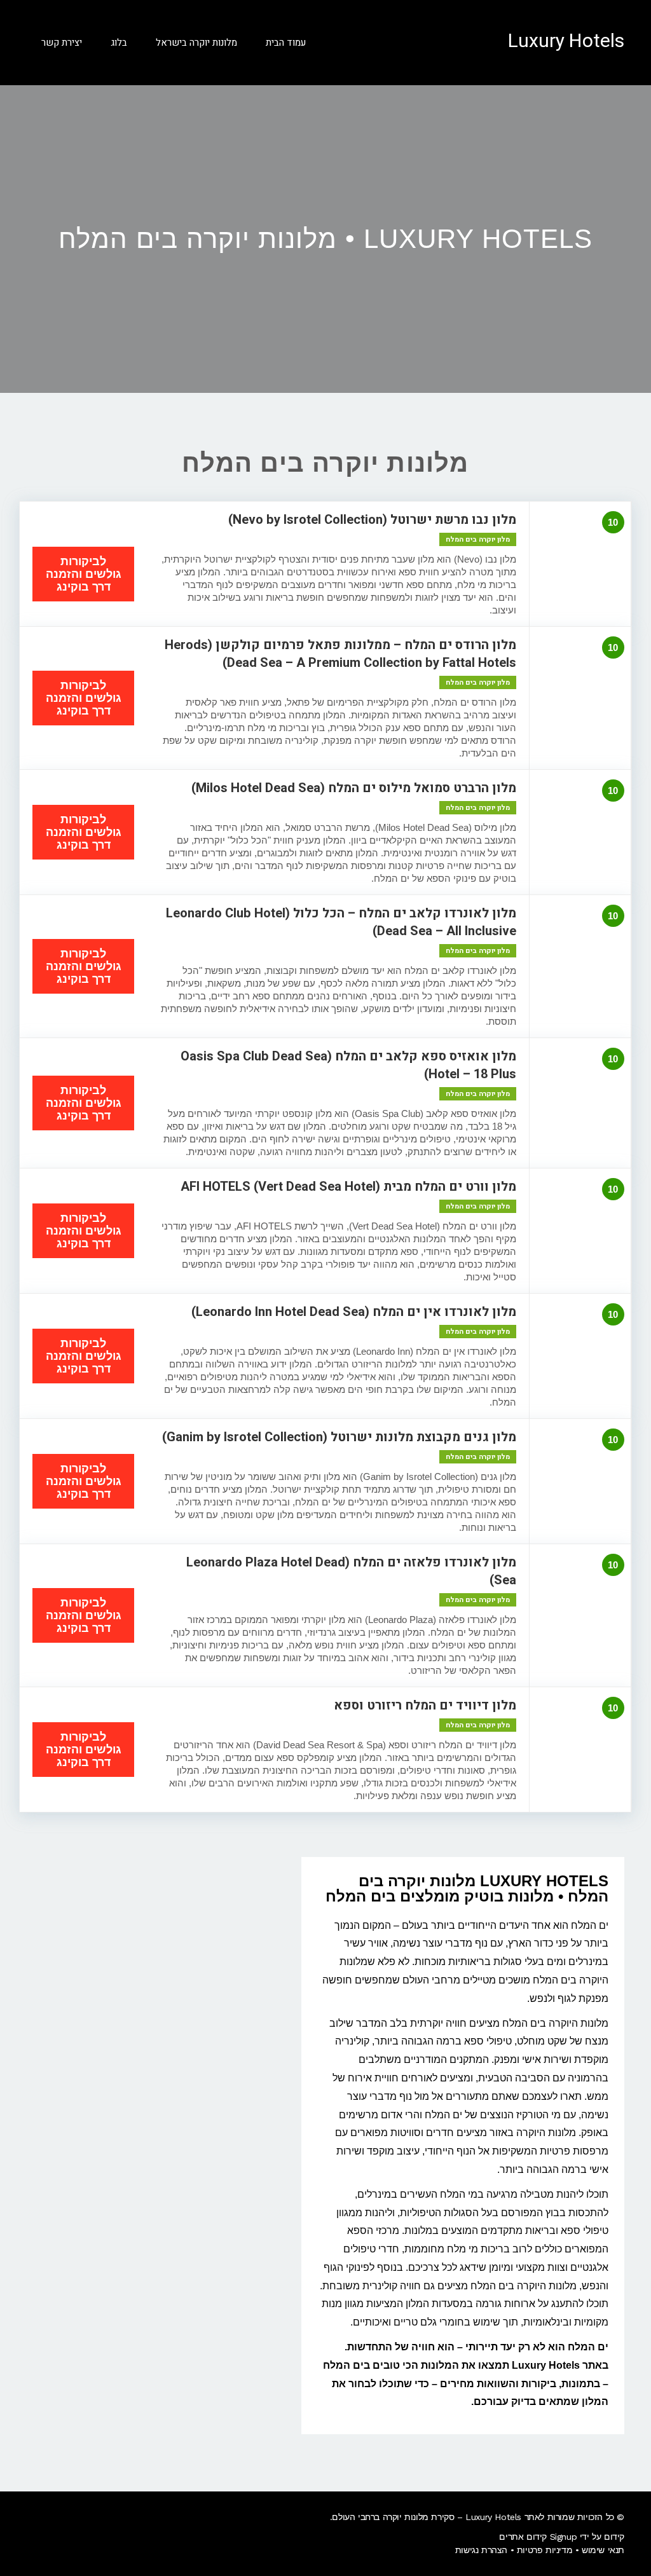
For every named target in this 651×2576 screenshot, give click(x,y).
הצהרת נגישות (481, 2550)
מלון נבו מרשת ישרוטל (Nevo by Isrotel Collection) (372, 520)
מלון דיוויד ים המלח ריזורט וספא (425, 1705)
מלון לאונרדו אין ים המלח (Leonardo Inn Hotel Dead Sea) (354, 1312)
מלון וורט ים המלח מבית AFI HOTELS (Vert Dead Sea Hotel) (348, 1187)
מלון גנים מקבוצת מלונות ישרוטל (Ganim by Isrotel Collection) (339, 1437)
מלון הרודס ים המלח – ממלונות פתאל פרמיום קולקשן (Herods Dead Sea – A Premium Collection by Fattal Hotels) (340, 654)
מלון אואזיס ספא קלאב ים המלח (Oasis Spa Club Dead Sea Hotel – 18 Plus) (348, 1065)
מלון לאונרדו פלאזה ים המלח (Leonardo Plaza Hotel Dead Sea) (351, 1571)
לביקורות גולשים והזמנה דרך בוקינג (84, 574)
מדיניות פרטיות (545, 2550)
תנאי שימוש (603, 2550)
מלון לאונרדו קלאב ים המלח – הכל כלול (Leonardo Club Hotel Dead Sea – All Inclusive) (341, 922)
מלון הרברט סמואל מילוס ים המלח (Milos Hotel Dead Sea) (354, 788)
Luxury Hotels (566, 41)
